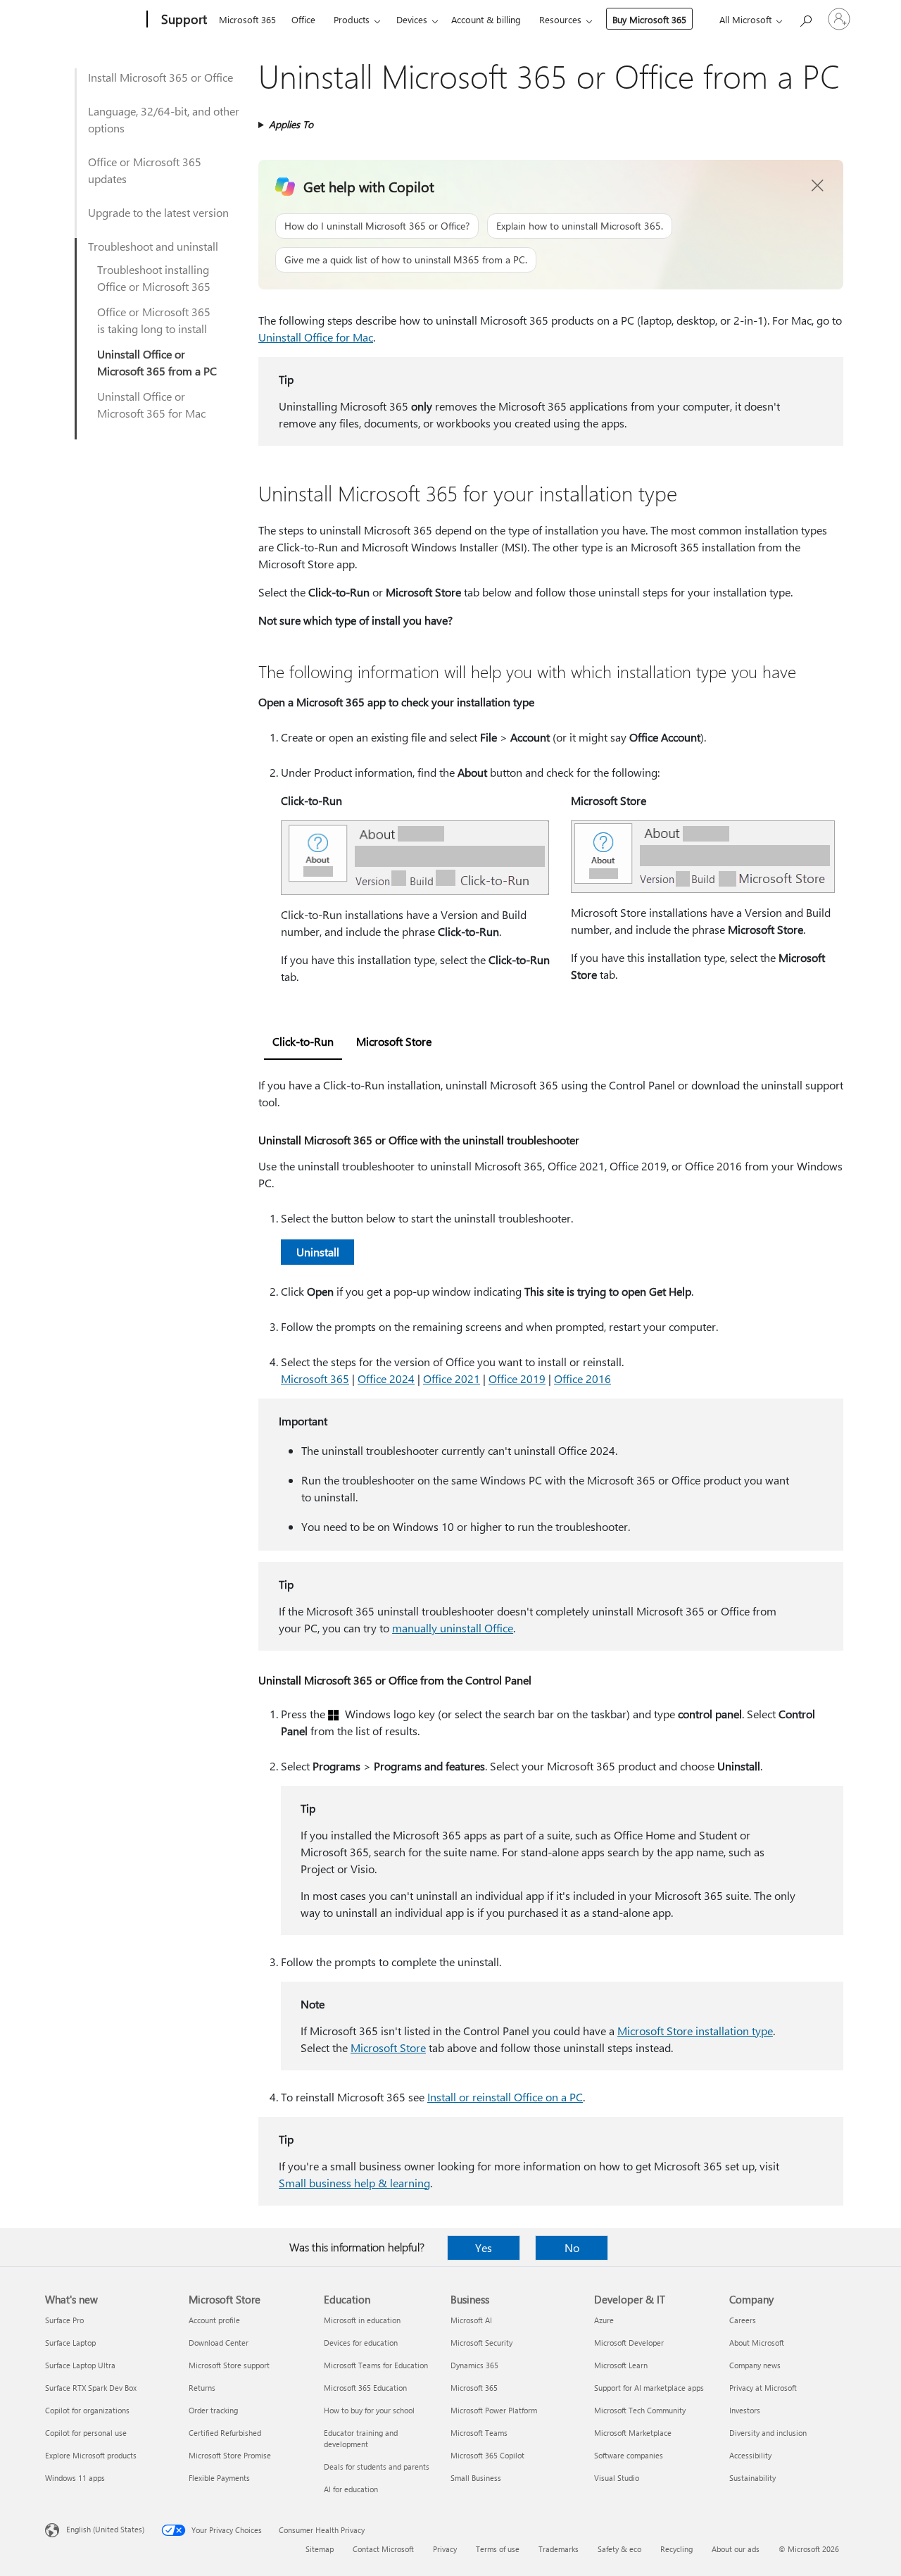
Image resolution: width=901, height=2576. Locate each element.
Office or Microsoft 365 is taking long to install (154, 320)
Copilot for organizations (87, 2410)
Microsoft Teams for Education (376, 2365)
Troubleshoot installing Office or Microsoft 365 (154, 278)
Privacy (445, 2549)
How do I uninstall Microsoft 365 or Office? (377, 226)
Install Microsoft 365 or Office (160, 77)
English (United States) (105, 2529)
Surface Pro (64, 2320)
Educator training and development (361, 2438)
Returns (202, 2388)
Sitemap (320, 2549)
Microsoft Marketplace (633, 2433)
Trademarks (559, 2549)
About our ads (736, 2549)
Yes (484, 2247)
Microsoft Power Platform (494, 2410)
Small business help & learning (354, 2183)
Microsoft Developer (629, 2343)
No (572, 2247)
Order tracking (213, 2410)
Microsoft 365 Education (365, 2388)
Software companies (629, 2455)
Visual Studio (617, 2478)
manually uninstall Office (453, 1628)
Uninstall (318, 1252)
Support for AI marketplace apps (649, 2388)
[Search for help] (805, 18)
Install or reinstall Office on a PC (505, 2097)
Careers (743, 2320)
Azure (604, 2320)
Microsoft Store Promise (230, 2455)
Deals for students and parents (377, 2466)
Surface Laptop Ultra (80, 2365)
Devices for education (361, 2343)
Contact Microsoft (383, 2549)
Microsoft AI (471, 2320)
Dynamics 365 (474, 2365)
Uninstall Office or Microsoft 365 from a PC (157, 362)
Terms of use (498, 2549)
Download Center (219, 2343)
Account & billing (486, 19)
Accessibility (750, 2455)
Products (352, 19)
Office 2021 (452, 1378)
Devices (412, 19)
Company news (755, 2365)
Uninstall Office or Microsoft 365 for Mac (151, 405)
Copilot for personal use (86, 2433)
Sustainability (752, 2478)
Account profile (214, 2320)
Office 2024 (386, 1378)
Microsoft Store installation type (695, 2031)
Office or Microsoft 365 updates (145, 170)
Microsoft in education (362, 2320)
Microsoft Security (481, 2343)
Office (303, 19)
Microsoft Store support (229, 2365)
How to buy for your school (369, 2410)
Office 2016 (582, 1378)
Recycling (676, 2549)
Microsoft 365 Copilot (487, 2455)
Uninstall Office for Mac (316, 337)
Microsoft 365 (247, 19)
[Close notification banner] (818, 186)
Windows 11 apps (75, 2478)
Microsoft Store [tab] (394, 1041)
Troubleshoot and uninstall (153, 246)
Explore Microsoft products (91, 2455)
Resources (560, 19)
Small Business (476, 2478)
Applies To (291, 124)
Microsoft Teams (479, 2433)
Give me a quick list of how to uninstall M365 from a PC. (406, 260)
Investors (745, 2410)
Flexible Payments (219, 2478)
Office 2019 (517, 1378)
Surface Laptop (70, 2343)
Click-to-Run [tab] (303, 1041)
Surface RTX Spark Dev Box (91, 2388)
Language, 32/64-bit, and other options (164, 119)
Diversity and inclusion (768, 2433)
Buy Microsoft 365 (649, 19)
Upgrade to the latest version (158, 212)
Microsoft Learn (621, 2365)
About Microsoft (757, 2343)
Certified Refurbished (225, 2433)
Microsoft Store (388, 2047)
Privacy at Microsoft (763, 2388)
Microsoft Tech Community (640, 2410)
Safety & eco (619, 2549)
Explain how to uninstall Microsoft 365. (580, 226)
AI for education (351, 2489)
